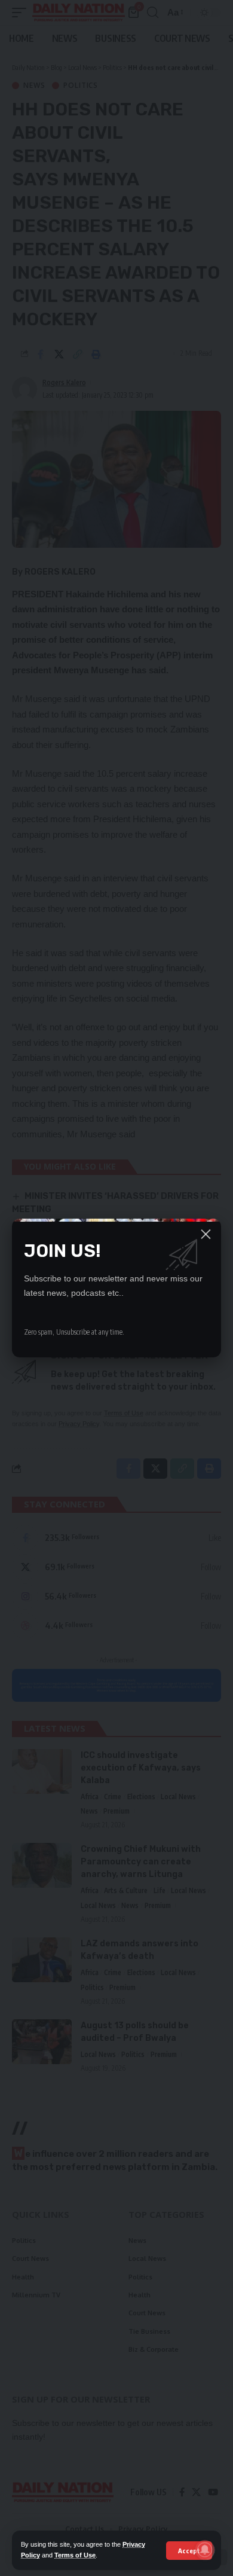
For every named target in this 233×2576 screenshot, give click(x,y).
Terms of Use (75, 2555)
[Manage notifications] (205, 2550)
